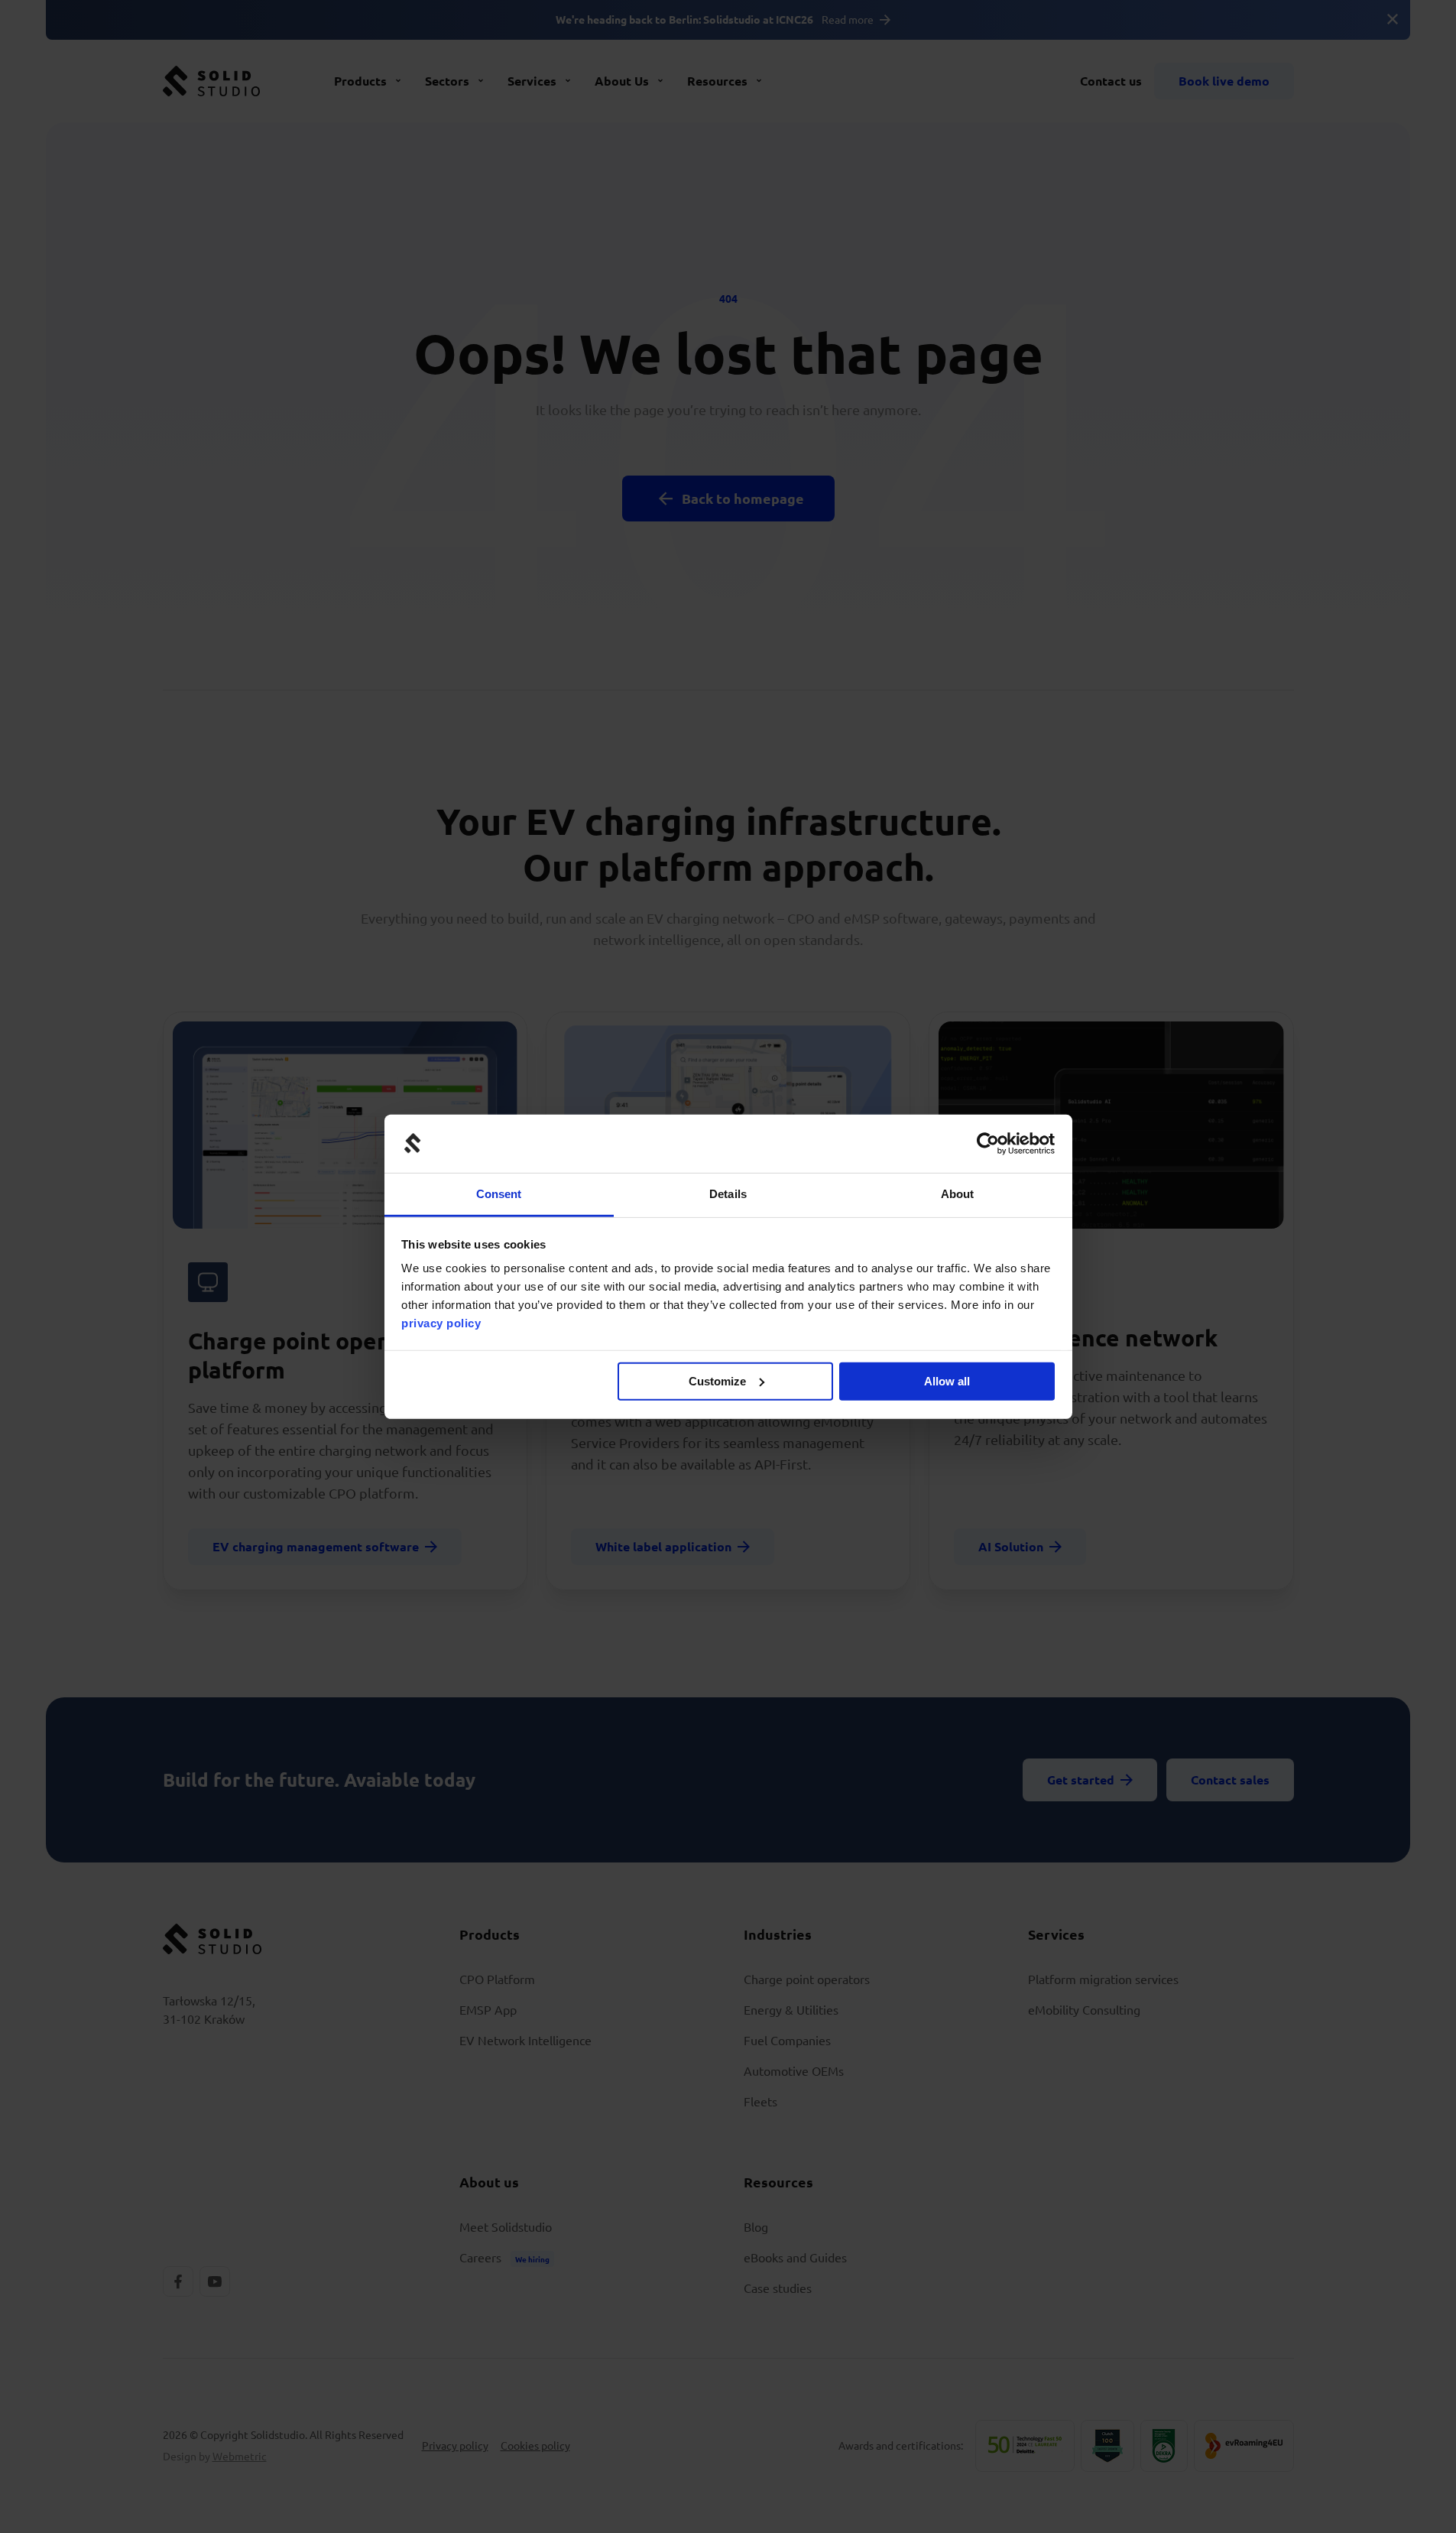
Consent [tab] (499, 1194)
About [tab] (958, 1194)
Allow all (947, 1381)
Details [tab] (728, 1194)
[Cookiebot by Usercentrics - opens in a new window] (988, 1144)
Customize (717, 1381)
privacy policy (441, 1323)
